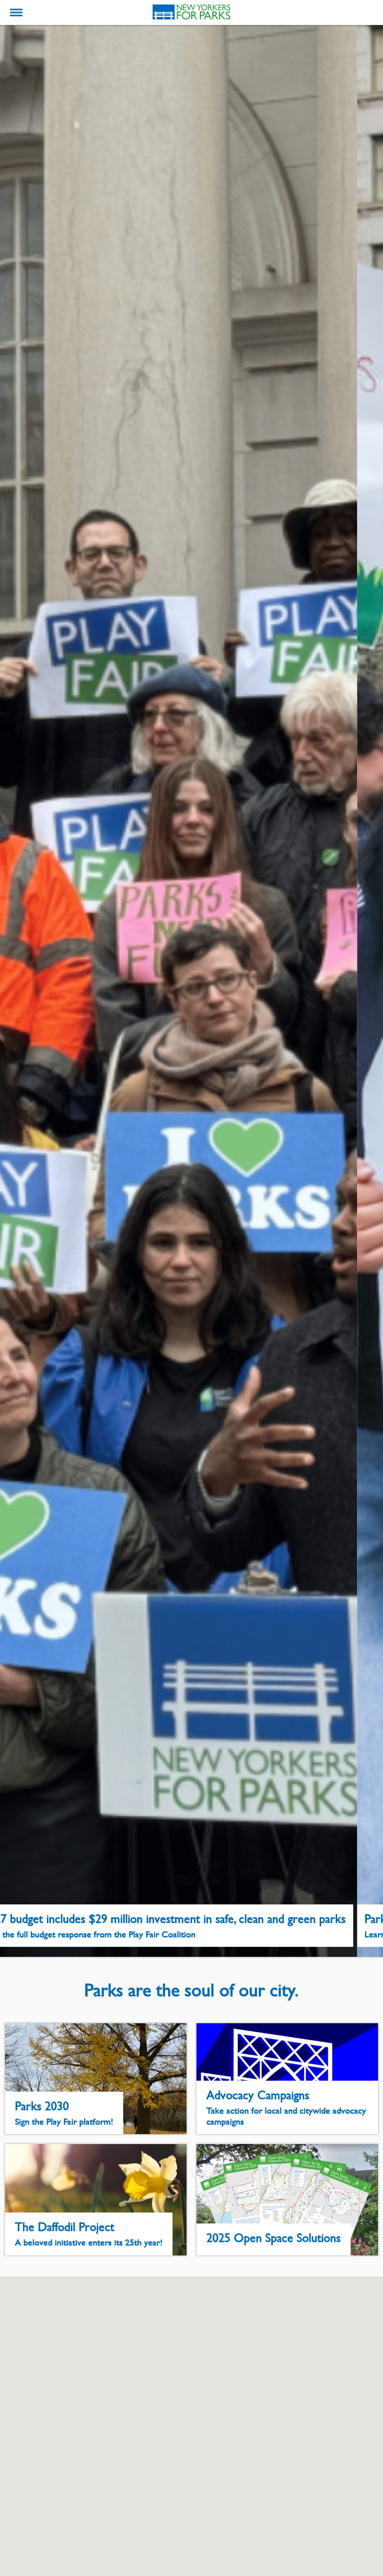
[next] (367, 991)
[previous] (16, 991)
